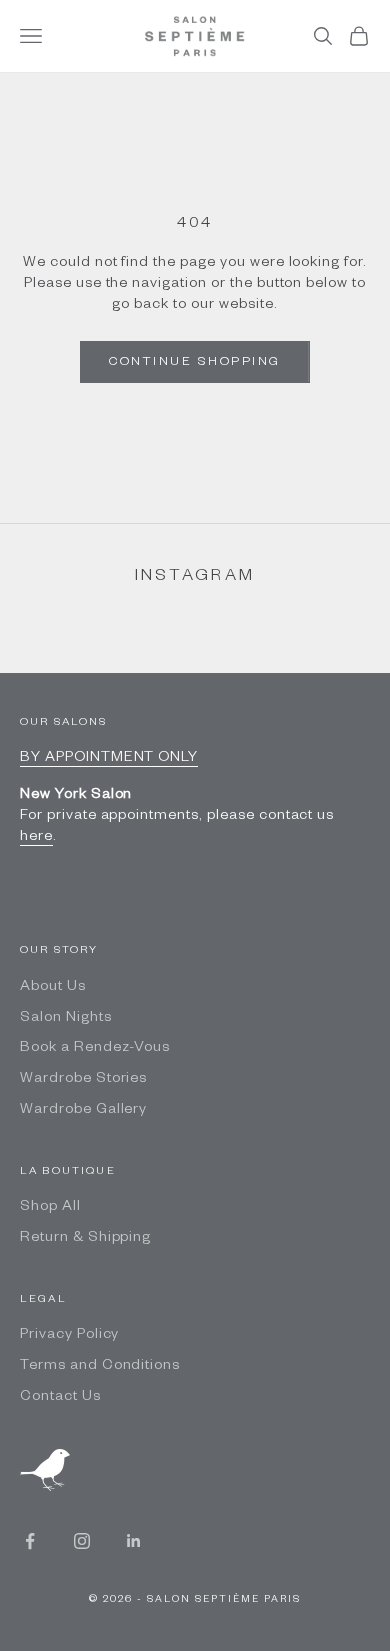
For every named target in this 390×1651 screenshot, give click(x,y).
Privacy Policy (69, 1336)
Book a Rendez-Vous (95, 1049)
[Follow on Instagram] (82, 1541)
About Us (53, 988)
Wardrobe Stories (83, 1080)
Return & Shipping (85, 1239)
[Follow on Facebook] (30, 1541)
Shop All (50, 1208)
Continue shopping (195, 363)
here (36, 838)
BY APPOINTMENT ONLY (109, 759)
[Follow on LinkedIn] (134, 1541)
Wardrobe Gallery (83, 1111)
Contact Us (60, 1398)
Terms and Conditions (100, 1367)
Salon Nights (66, 1019)
